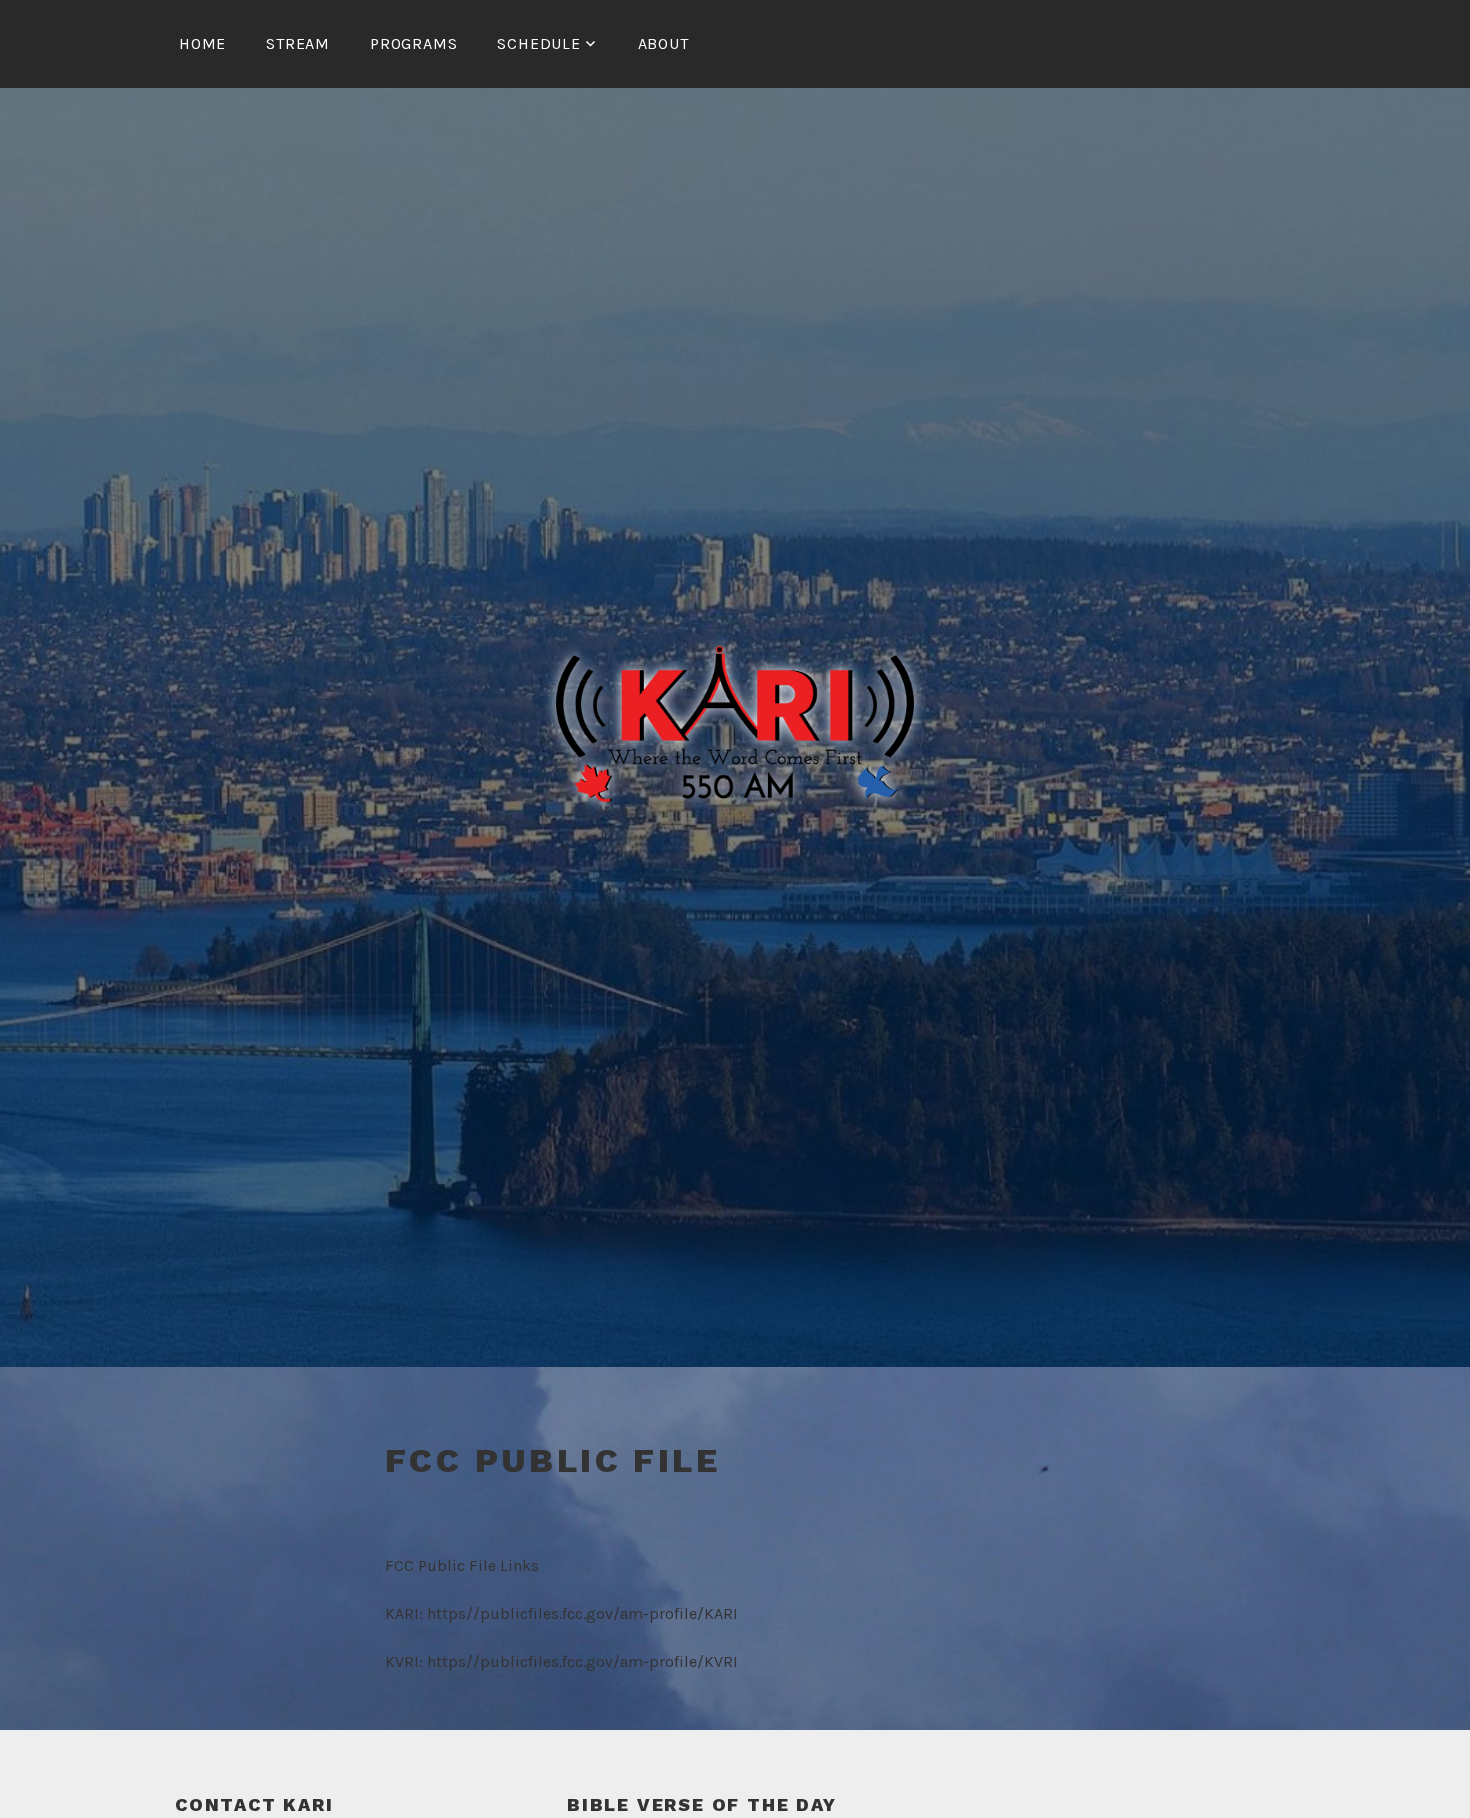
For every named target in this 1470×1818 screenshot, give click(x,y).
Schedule (538, 43)
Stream (298, 43)
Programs (413, 43)
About (663, 43)
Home (202, 43)
